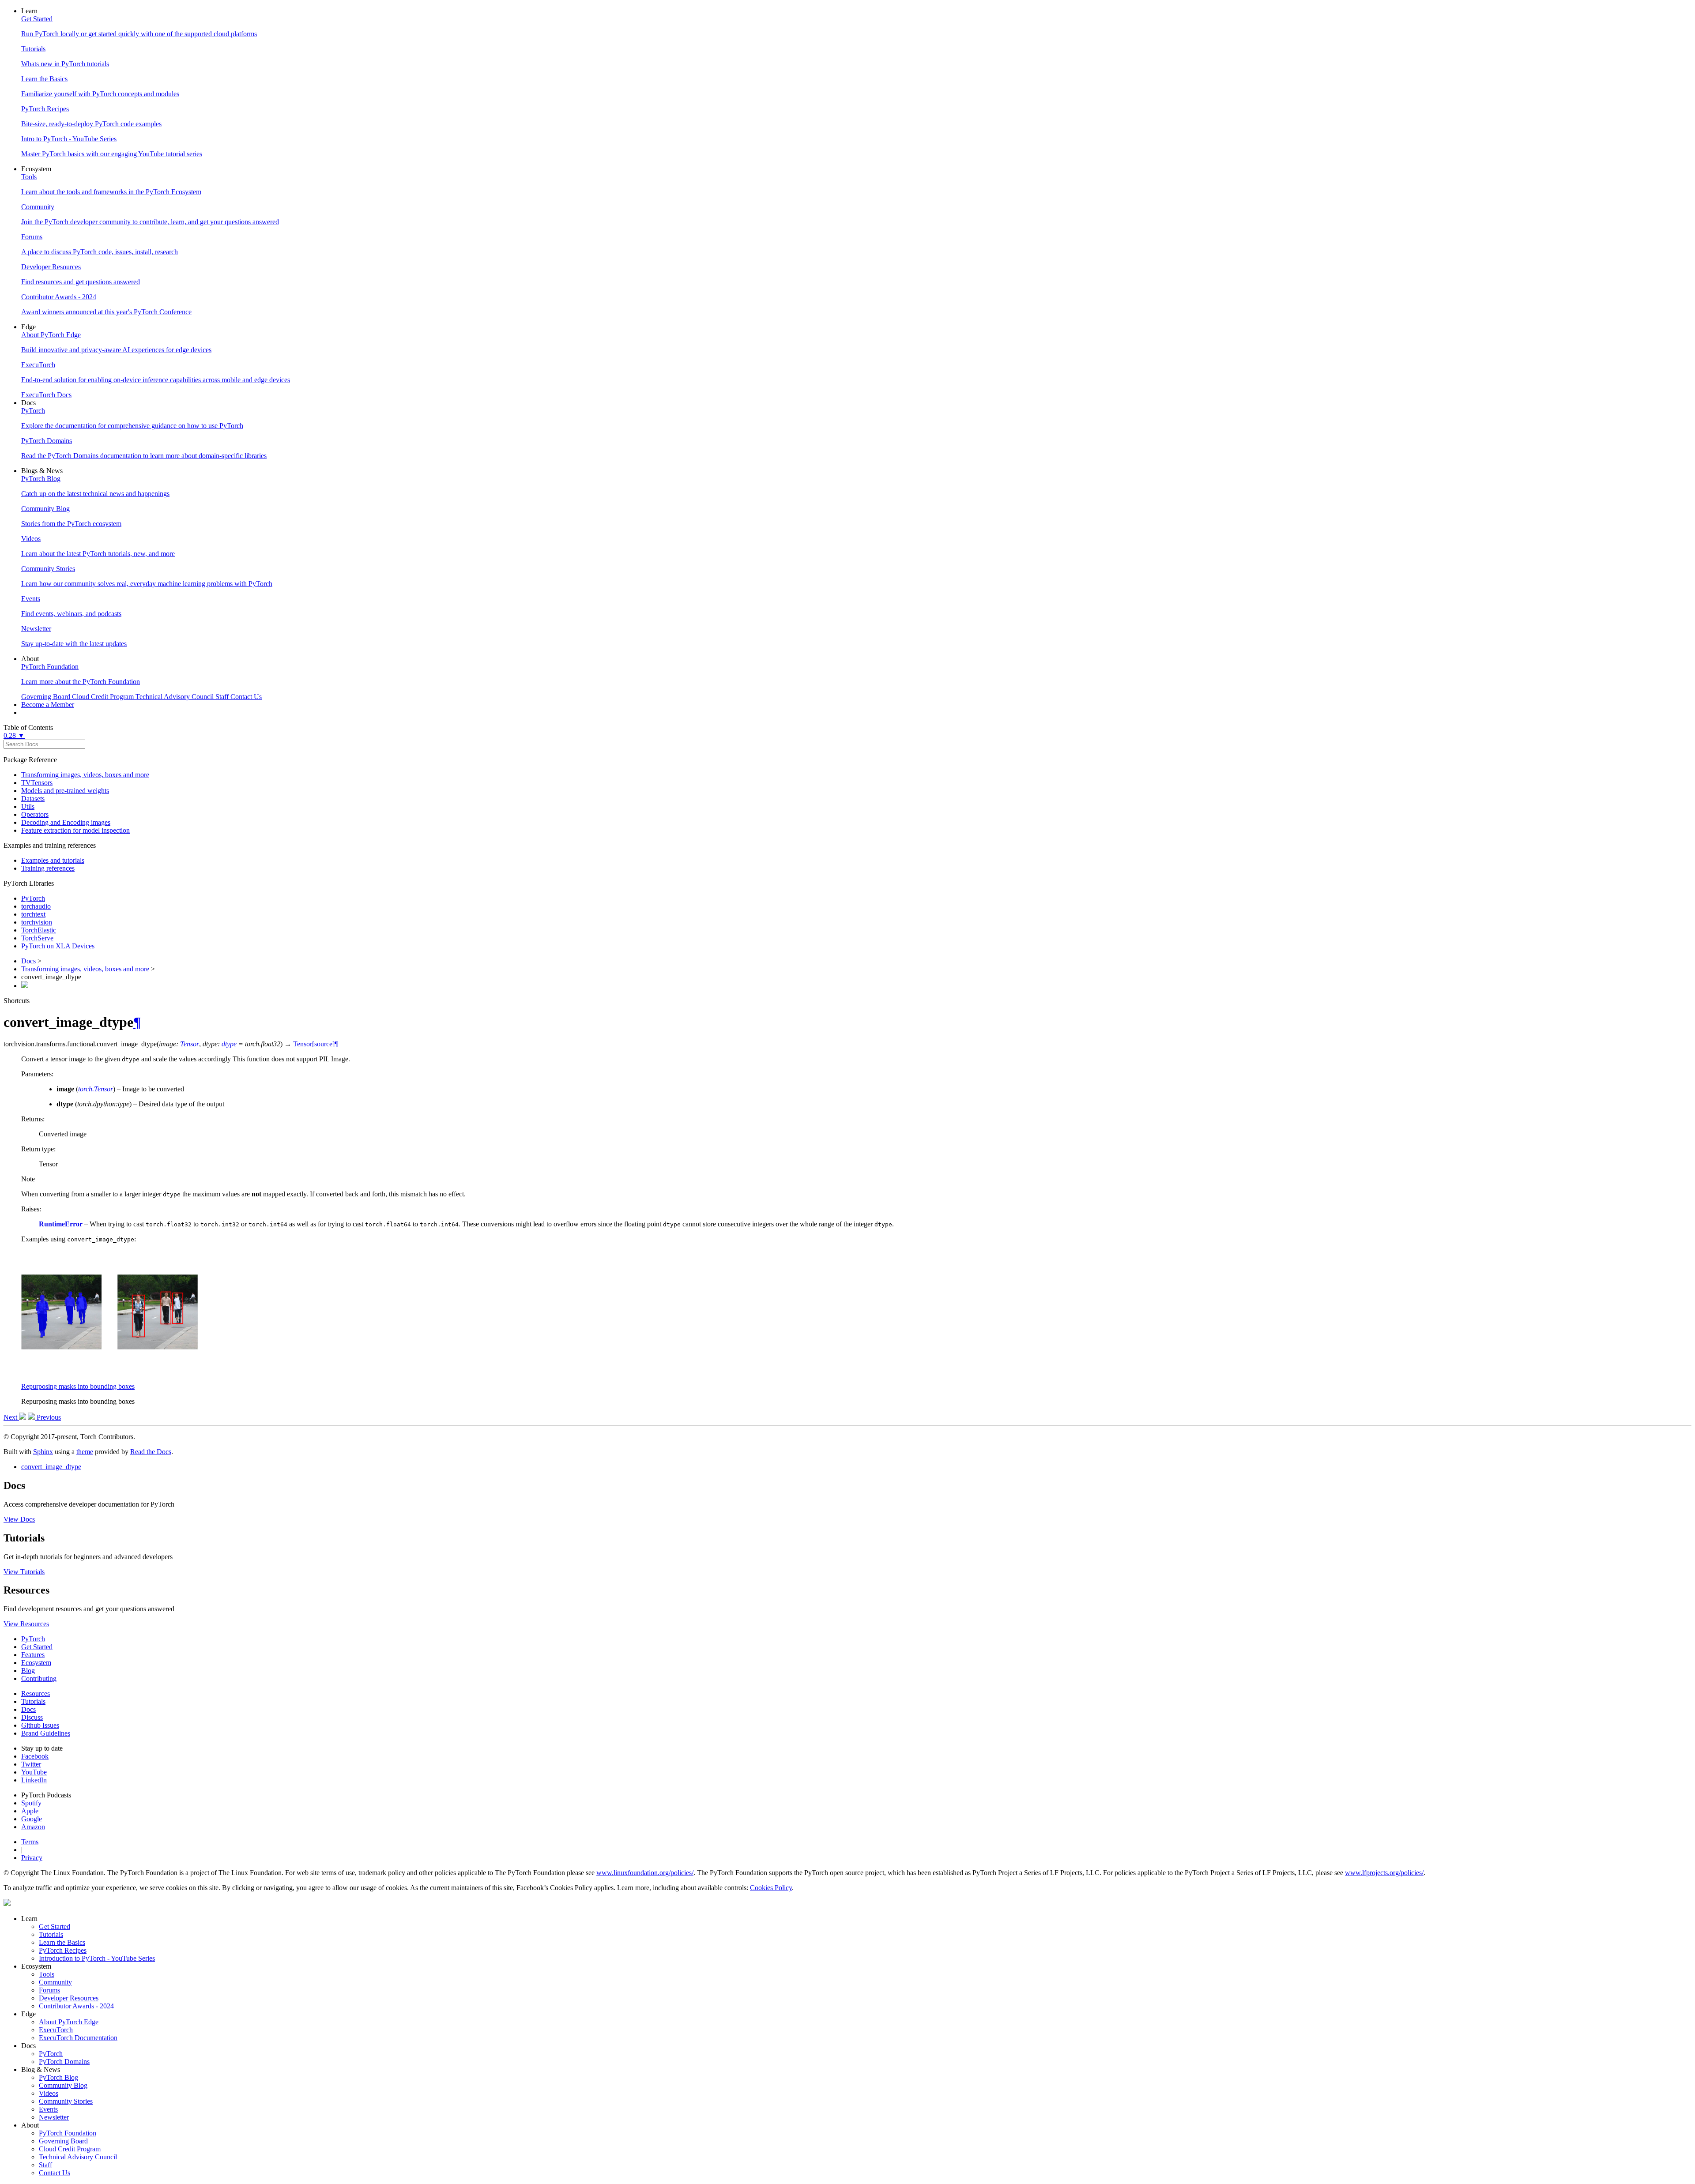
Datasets (33, 799)
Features (33, 1655)
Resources (36, 1693)
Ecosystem (36, 1663)
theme (85, 1452)
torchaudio (36, 906)
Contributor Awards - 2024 (76, 2006)
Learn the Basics (62, 1942)
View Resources (26, 1624)
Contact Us (55, 2173)
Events (48, 2109)
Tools (47, 1974)
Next (11, 1417)
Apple (30, 1811)
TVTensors (37, 783)
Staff (45, 2165)
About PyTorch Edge (69, 2022)
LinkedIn (34, 1780)
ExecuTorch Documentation (78, 2038)
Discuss (32, 1717)
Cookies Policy (771, 1888)
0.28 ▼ (14, 735)
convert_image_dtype (51, 1467)
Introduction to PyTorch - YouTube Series (97, 1958)
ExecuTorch (56, 2030)
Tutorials (33, 1701)
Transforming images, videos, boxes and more (85, 775)
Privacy (32, 1858)
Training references (48, 868)
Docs (29, 961)
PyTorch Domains (64, 2062)
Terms (30, 1842)
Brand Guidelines (46, 1733)
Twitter (31, 1764)
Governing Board (63, 2141)
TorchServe (37, 938)
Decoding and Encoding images (66, 822)
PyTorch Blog (58, 2077)
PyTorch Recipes (63, 1950)
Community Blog (63, 2085)
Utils (28, 806)
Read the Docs (151, 1452)
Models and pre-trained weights (65, 791)
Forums (49, 1990)
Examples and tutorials (53, 860)
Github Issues (40, 1725)
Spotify (31, 1803)
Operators (35, 814)
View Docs (19, 1519)
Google (32, 1819)
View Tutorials (24, 1572)
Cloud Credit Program (70, 2149)
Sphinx (43, 1452)
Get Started (37, 1647)
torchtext (33, 914)
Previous (48, 1417)
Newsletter (54, 2117)
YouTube (34, 1772)
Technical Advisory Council (78, 2157)
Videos (49, 2093)
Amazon (33, 1827)
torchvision (37, 922)
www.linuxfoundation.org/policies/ (645, 1873)
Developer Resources (69, 1998)
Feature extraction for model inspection (75, 830)
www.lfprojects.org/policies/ (1384, 1873)
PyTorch (33, 898)
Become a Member (48, 705)
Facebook (35, 1756)
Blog (28, 1671)
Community (55, 1982)
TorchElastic (39, 930)
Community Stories (66, 2101)
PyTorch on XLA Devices (58, 946)
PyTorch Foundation (68, 2133)
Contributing (39, 1678)
